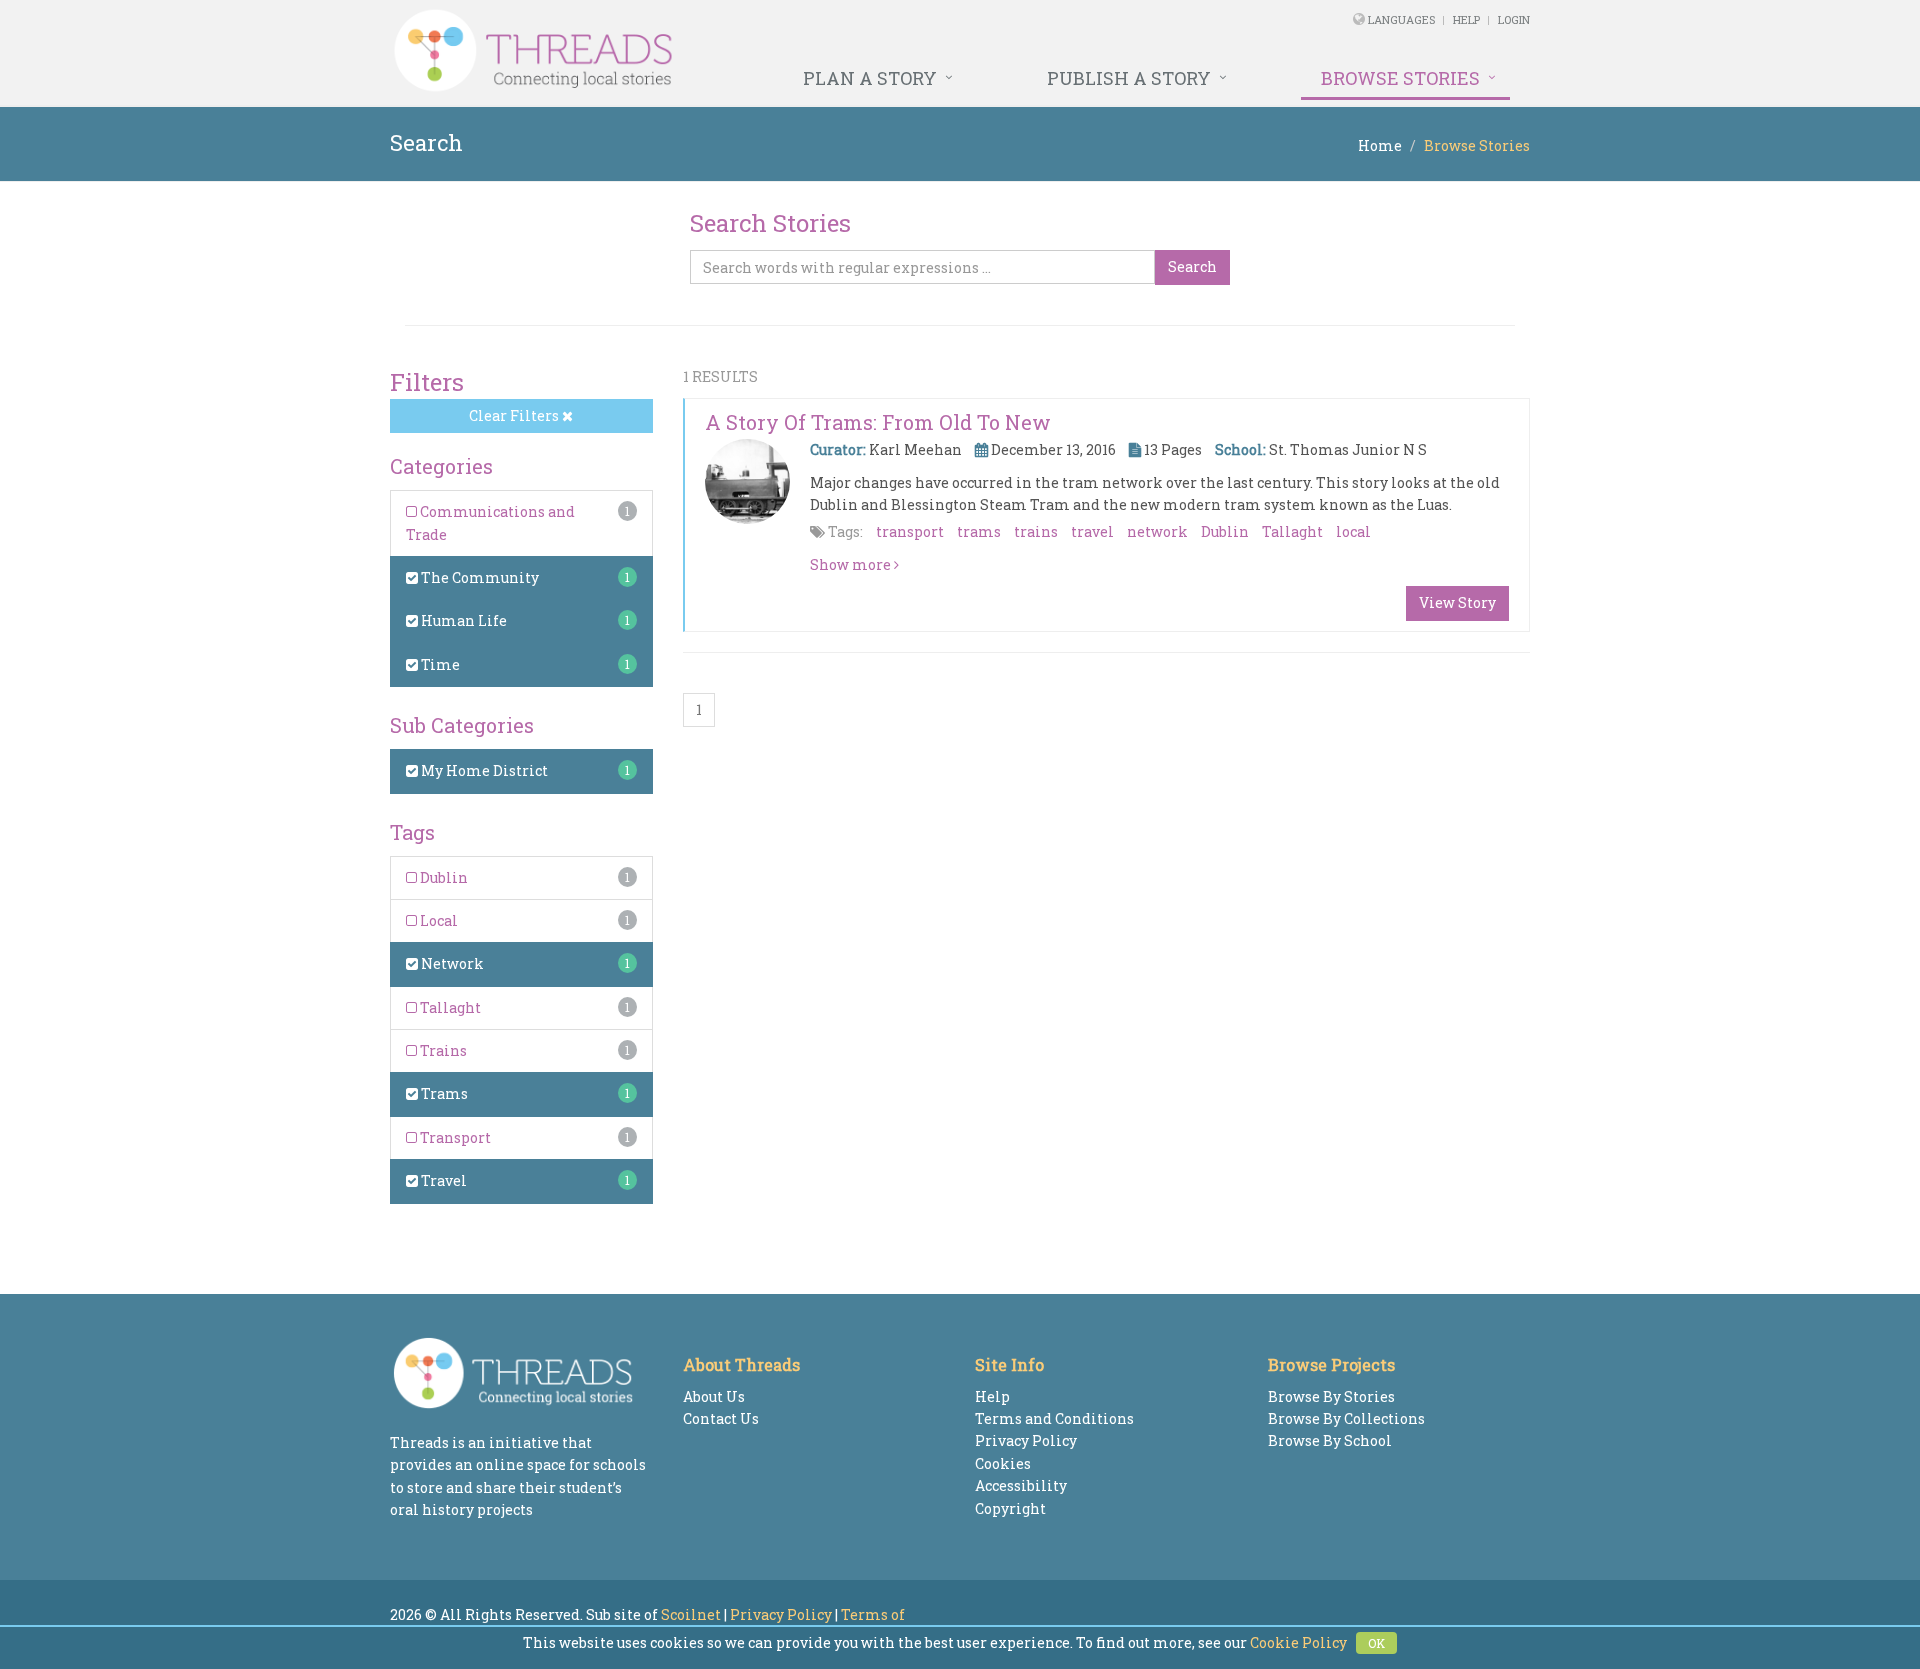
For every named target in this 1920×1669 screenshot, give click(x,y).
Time (439, 664)
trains (1036, 531)
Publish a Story (1129, 78)
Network (451, 963)
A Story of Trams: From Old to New (878, 422)
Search (1192, 266)
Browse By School (1330, 1440)
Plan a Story (870, 78)
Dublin (442, 877)
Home (1380, 145)
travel (1092, 531)
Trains (442, 1050)
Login (1514, 19)
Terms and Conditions (1054, 1418)
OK (1376, 1643)
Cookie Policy (1298, 1642)
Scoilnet (691, 1614)
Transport (454, 1137)
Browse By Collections (1346, 1418)
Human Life (462, 620)
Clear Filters (515, 415)
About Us (714, 1396)
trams (979, 531)
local (1353, 531)
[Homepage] (742, 51)
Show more (852, 564)
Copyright (1010, 1508)
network (1157, 531)
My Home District (483, 770)
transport (910, 531)
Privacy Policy (1026, 1440)
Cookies (1003, 1463)
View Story (1457, 602)
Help (1466, 19)
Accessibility (1021, 1485)
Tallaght (449, 1007)
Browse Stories (1400, 78)
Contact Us (721, 1418)
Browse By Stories (1331, 1396)
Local (437, 920)
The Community (478, 577)
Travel (442, 1180)
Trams (443, 1093)
